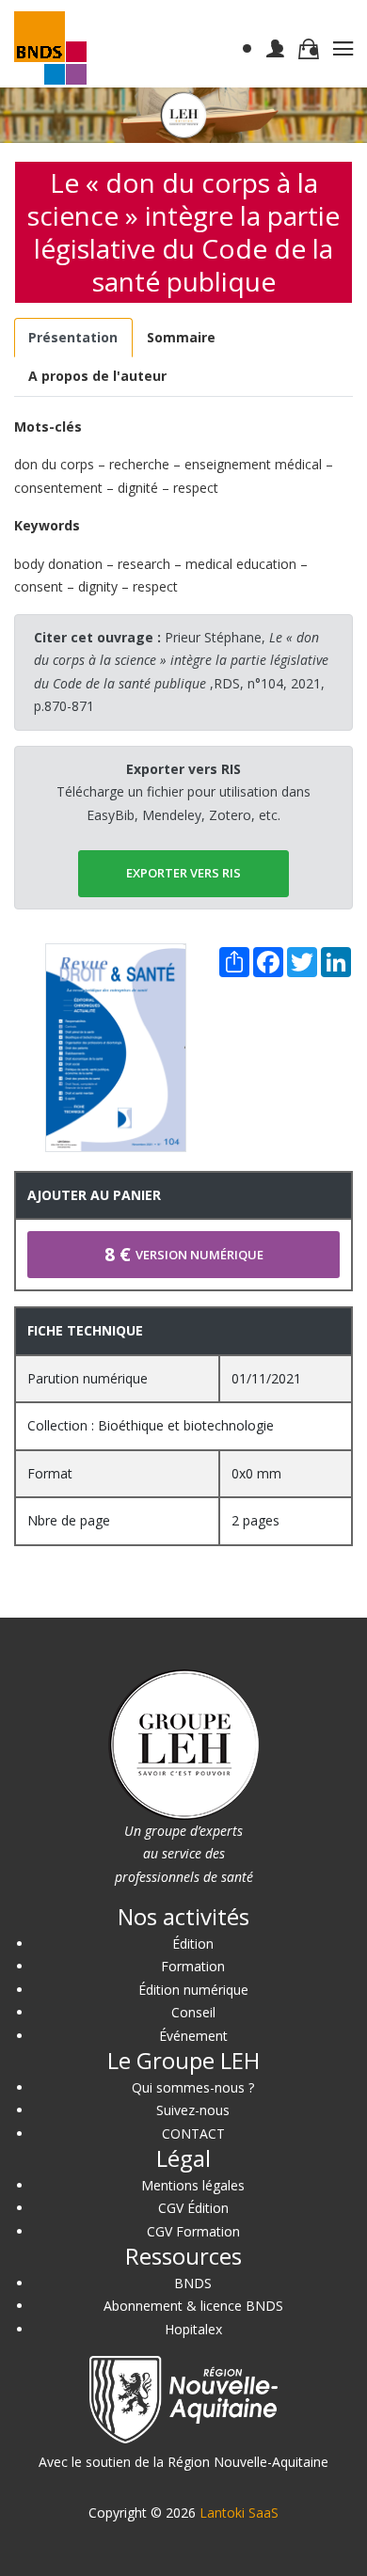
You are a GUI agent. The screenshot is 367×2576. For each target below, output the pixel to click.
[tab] (73, 338)
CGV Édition (193, 2208)
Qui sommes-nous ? (193, 2087)
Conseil (193, 2012)
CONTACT (193, 2133)
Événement (193, 2036)
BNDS (193, 2283)
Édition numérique (193, 1990)
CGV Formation (193, 2231)
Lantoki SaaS (239, 2513)
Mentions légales (193, 2185)
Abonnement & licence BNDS (193, 2306)
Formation (193, 1966)
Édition (193, 1944)
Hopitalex (193, 2329)
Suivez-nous (193, 2110)
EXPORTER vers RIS (183, 873)
